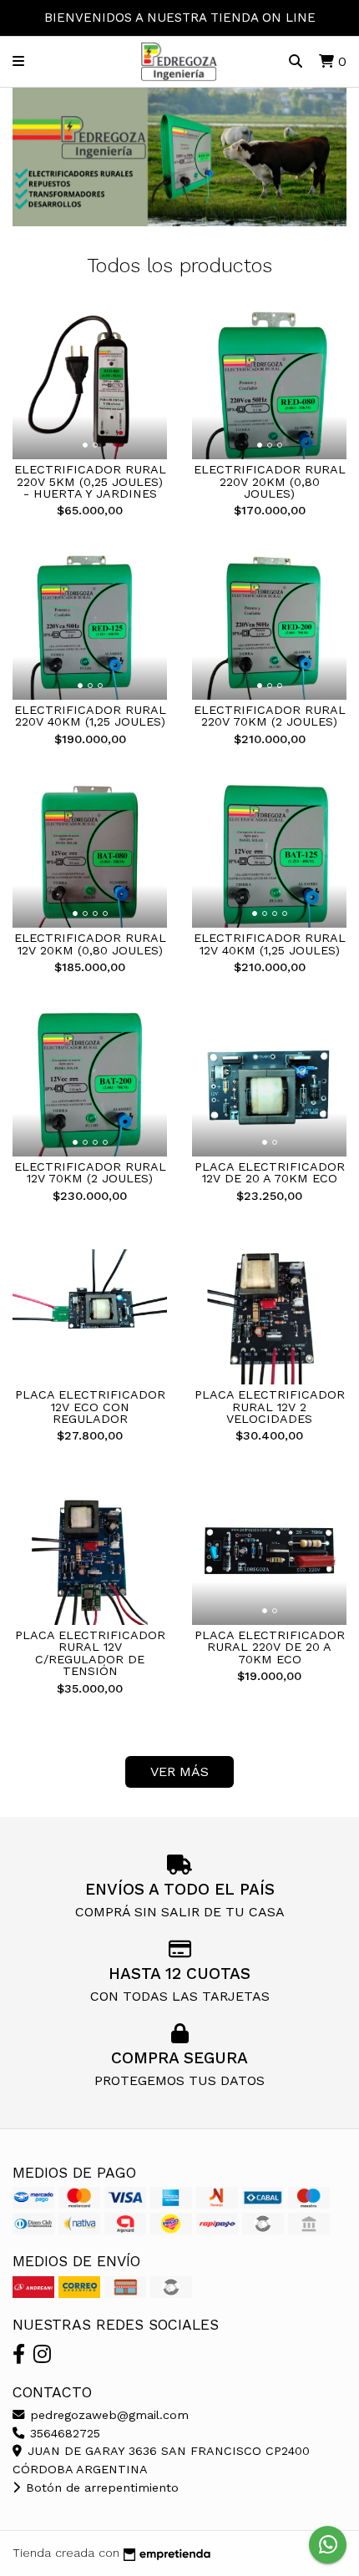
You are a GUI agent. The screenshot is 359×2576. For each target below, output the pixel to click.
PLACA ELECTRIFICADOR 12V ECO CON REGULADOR (90, 1407)
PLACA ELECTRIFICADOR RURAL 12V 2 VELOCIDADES (270, 1407)
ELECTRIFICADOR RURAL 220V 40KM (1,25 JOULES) (90, 716)
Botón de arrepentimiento (100, 2487)
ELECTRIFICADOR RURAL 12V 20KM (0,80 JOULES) (90, 944)
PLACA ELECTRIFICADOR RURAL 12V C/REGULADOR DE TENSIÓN (90, 1653)
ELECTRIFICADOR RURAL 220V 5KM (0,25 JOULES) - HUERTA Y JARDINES (90, 481)
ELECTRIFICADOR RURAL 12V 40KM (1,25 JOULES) (270, 944)
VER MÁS (179, 1771)
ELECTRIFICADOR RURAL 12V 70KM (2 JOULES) (90, 1172)
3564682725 (63, 2433)
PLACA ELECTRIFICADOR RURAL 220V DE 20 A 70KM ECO (270, 1647)
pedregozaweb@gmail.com (107, 2415)
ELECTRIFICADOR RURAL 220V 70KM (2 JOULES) (270, 716)
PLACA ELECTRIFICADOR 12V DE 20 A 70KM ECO (270, 1172)
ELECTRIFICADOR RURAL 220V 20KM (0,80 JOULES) (270, 481)
